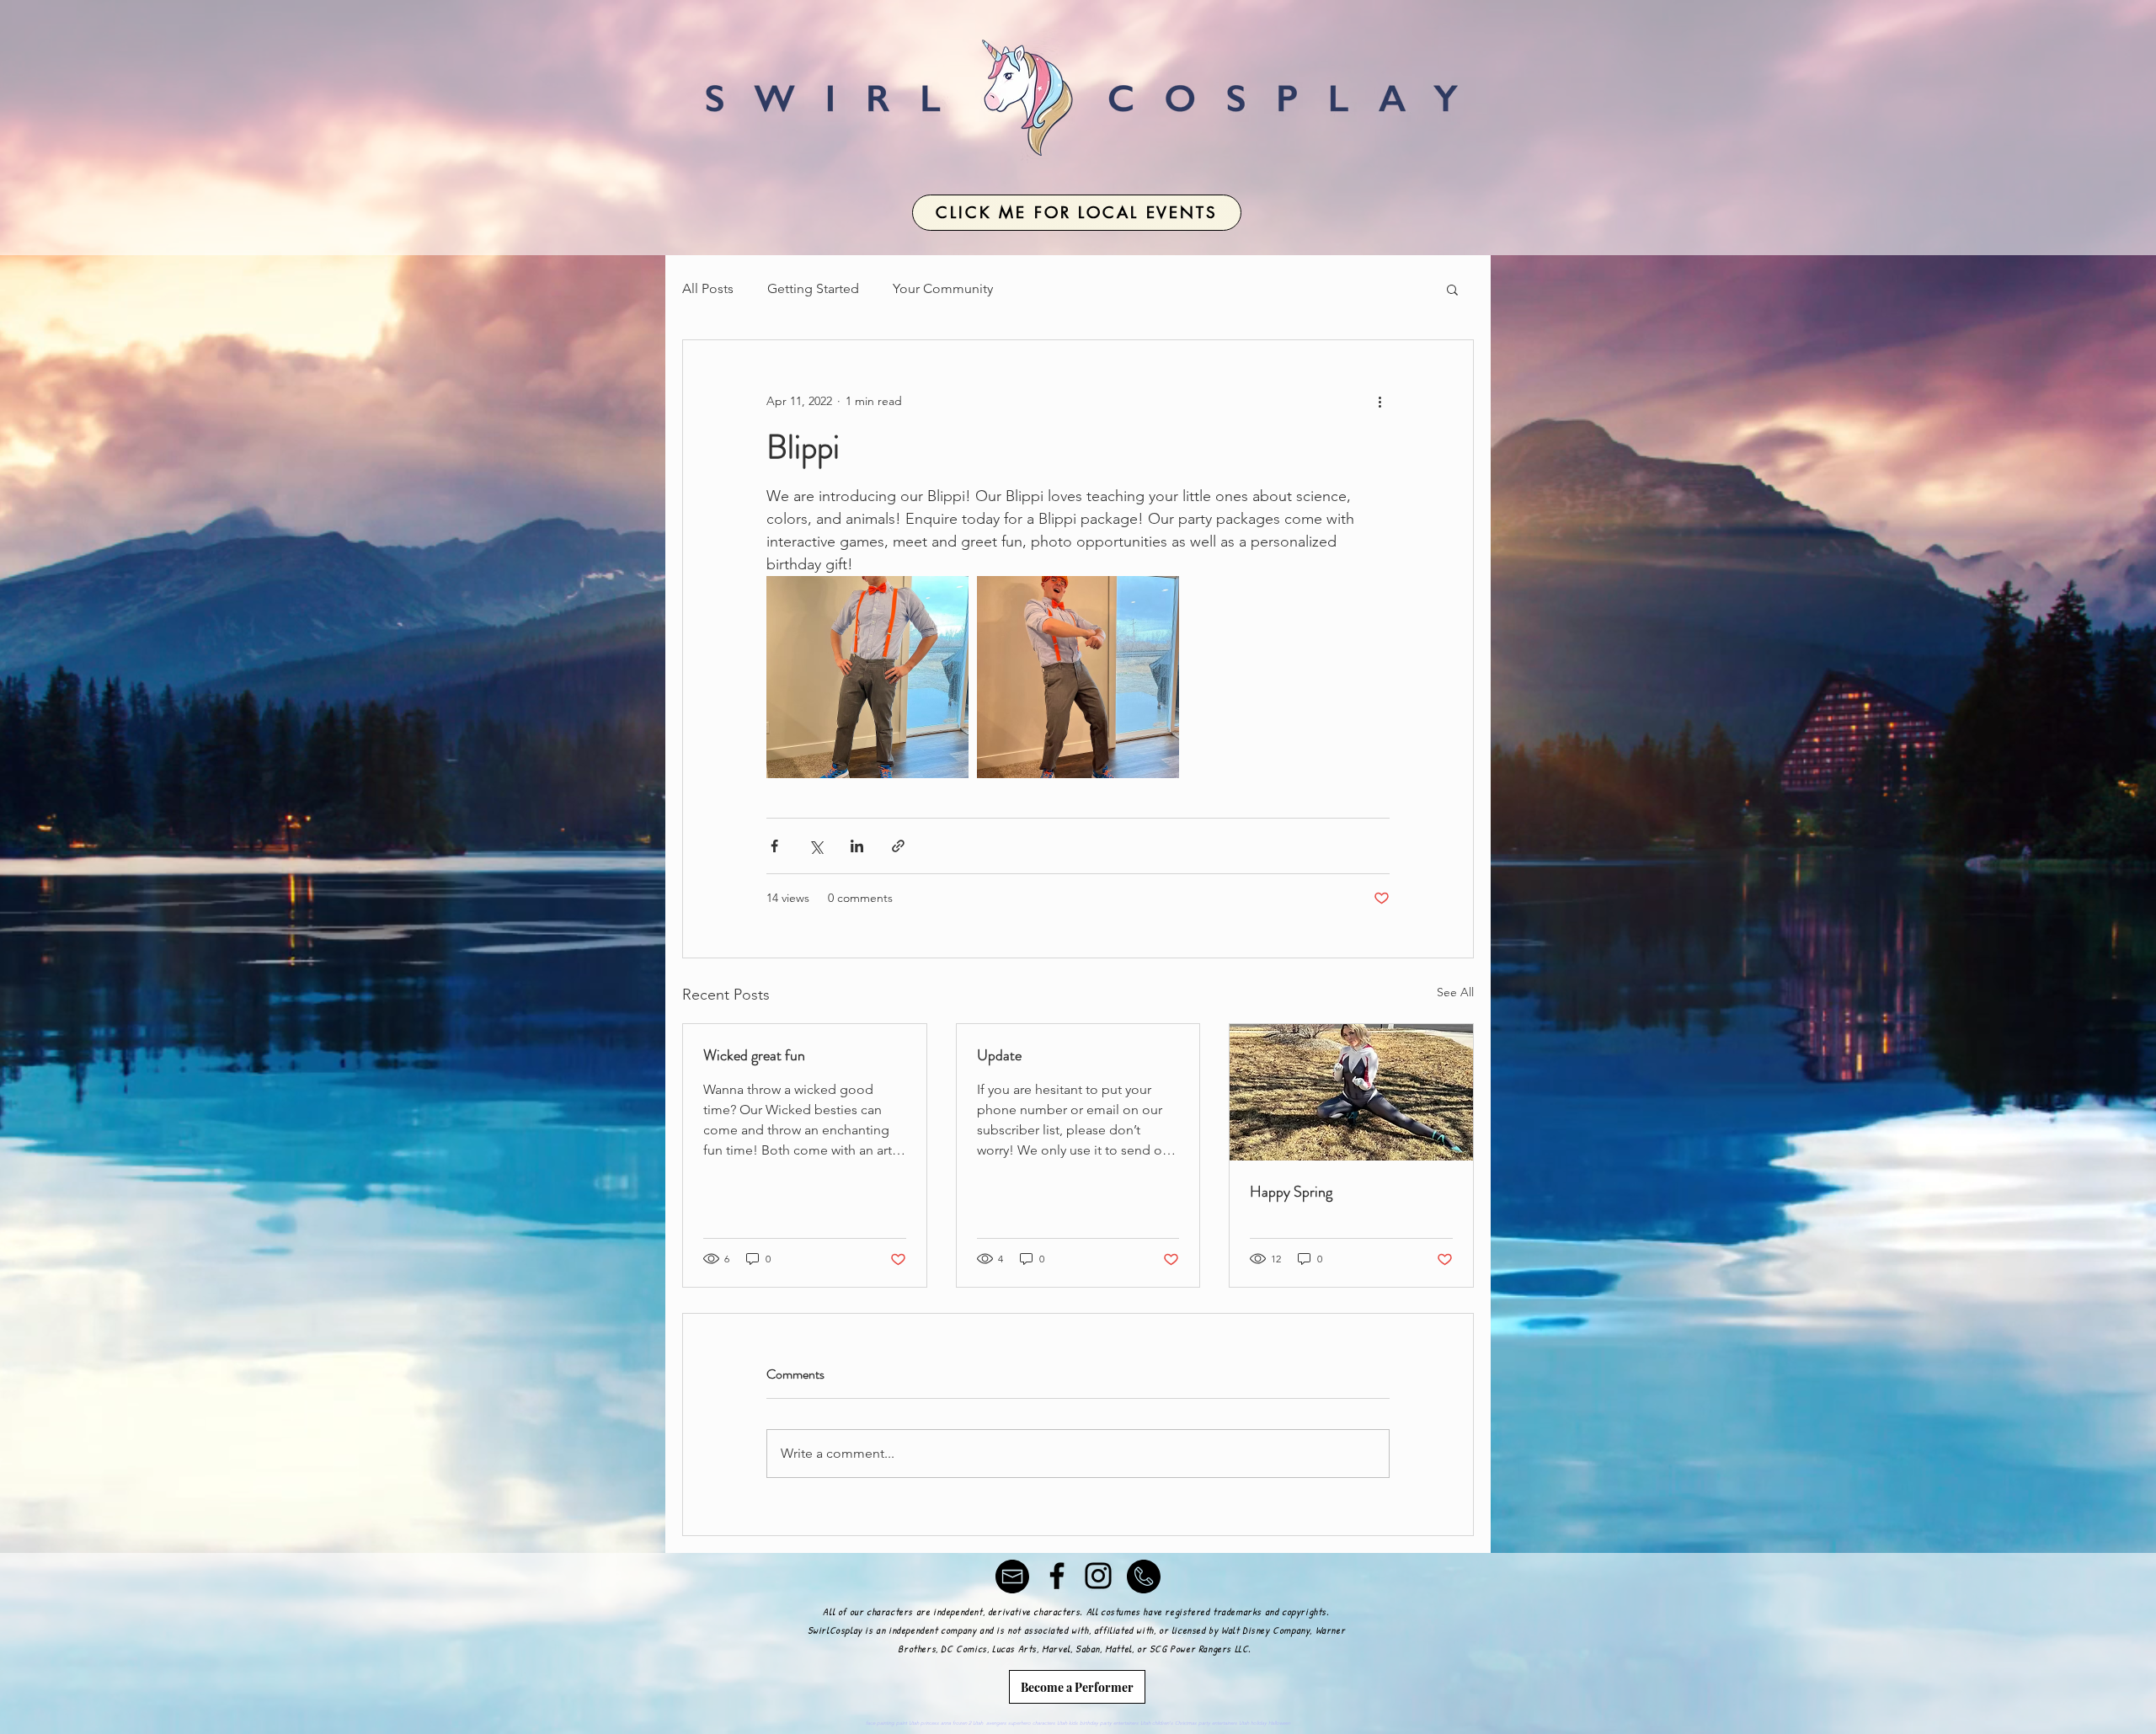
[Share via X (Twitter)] (816, 846)
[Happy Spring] (1351, 1092)
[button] (1452, 289)
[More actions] (1380, 401)
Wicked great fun (754, 1055)
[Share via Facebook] (774, 846)
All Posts (708, 288)
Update (999, 1055)
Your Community (943, 288)
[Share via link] (898, 846)
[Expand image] (867, 677)
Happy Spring (1291, 1192)
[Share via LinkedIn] (857, 846)
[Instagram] (1098, 1576)
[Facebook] (1057, 1576)
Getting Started (813, 288)
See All (1455, 992)
